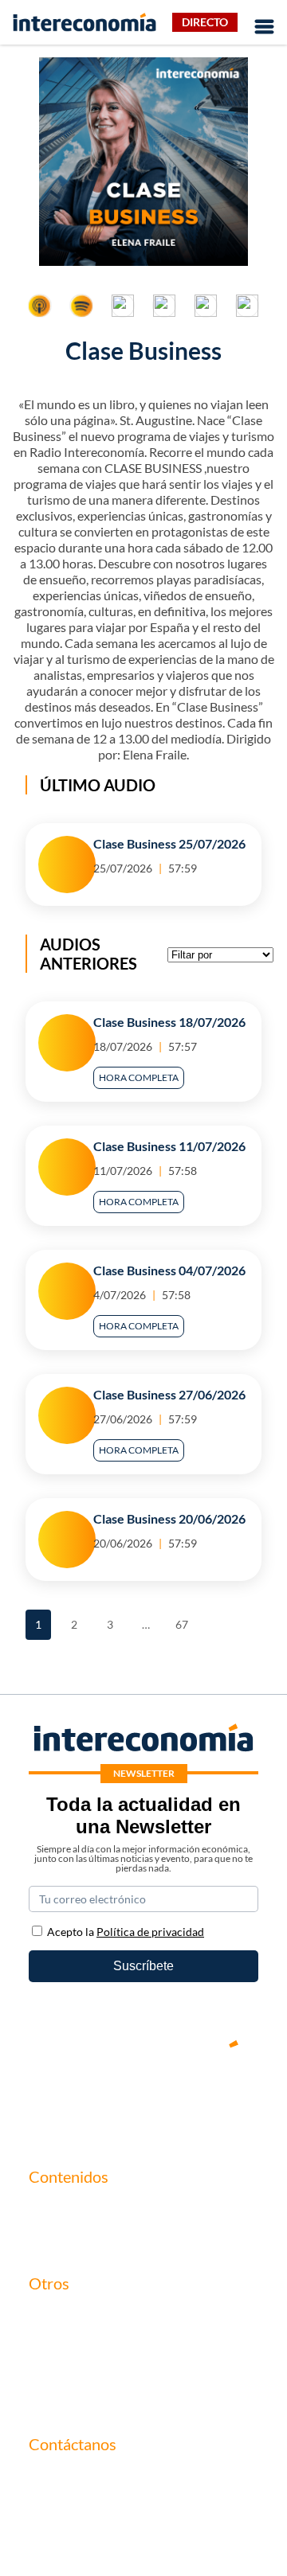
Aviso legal (58, 2343)
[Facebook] (96, 2098)
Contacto (55, 2316)
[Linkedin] (239, 2098)
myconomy (59, 2209)
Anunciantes (63, 2236)
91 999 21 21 (65, 2511)
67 (185, 1620)
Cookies (51, 2397)
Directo (205, 22)
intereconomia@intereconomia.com (126, 2486)
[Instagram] (191, 2098)
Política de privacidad (87, 2370)
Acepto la (126, 1932)
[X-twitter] (48, 2098)
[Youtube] (143, 2098)
